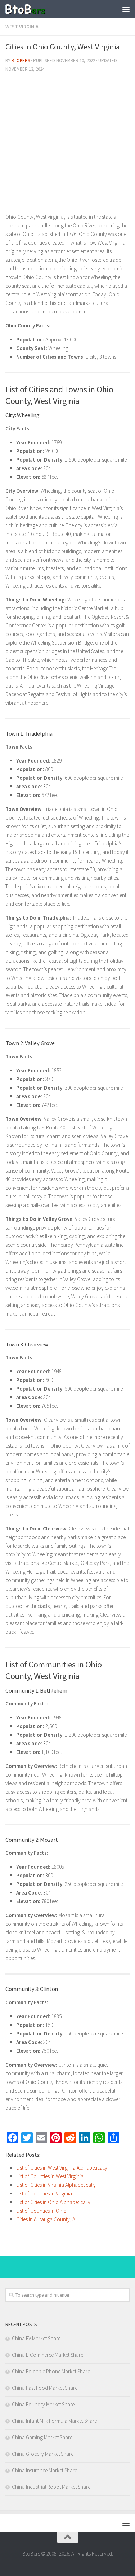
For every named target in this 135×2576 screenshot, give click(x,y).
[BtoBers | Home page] (32, 9)
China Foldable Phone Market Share (51, 2371)
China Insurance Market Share (44, 2470)
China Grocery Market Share (43, 2454)
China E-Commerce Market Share (48, 2355)
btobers (21, 60)
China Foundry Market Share (43, 2404)
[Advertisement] (67, 145)
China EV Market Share (36, 2338)
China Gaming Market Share (42, 2437)
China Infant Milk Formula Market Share (54, 2421)
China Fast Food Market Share (45, 2388)
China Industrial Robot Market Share (51, 2487)
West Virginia (22, 27)
